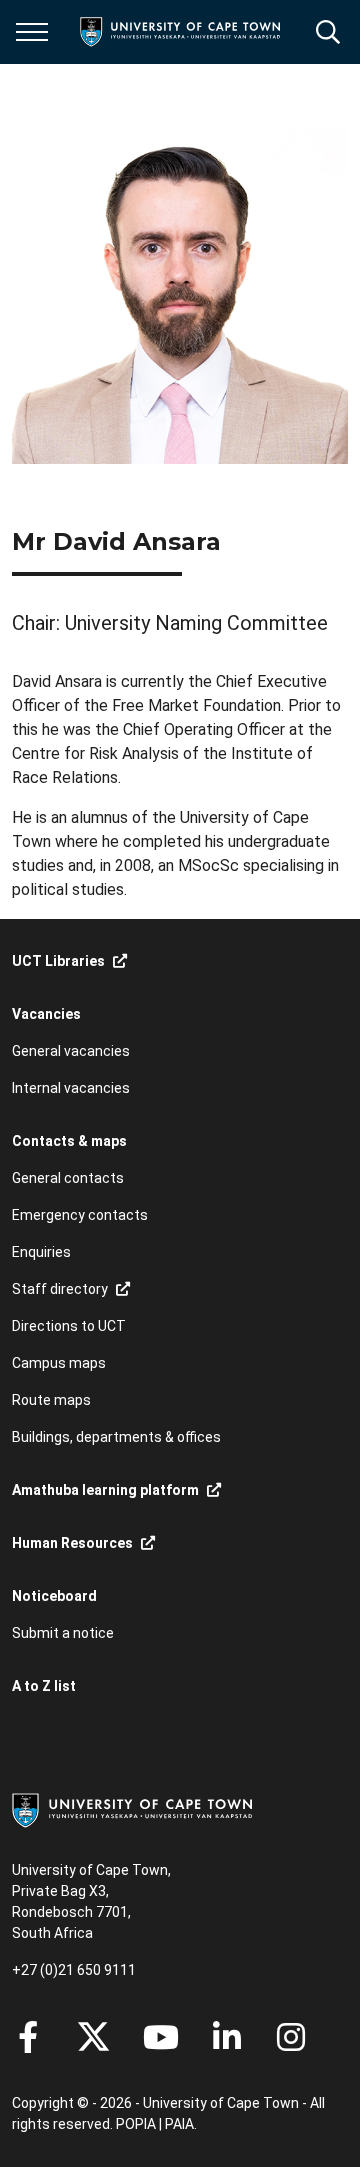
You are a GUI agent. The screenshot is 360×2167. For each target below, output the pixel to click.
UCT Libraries (58, 961)
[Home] (132, 1809)
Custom (291, 2037)
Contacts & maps (69, 1141)
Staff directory (60, 1289)
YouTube (161, 2037)
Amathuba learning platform (105, 1490)
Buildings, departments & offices (116, 1437)
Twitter (93, 2037)
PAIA (179, 2124)
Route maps (51, 1400)
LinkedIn (227, 2037)
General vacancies (71, 1051)
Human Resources (72, 1543)
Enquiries (41, 1252)
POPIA (136, 2124)
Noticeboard (54, 1596)
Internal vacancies (71, 1088)
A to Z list (44, 1686)
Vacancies (46, 1014)
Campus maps (59, 1363)
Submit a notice (63, 1633)
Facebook (28, 2037)
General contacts (68, 1178)
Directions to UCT (69, 1326)
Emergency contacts (80, 1215)
